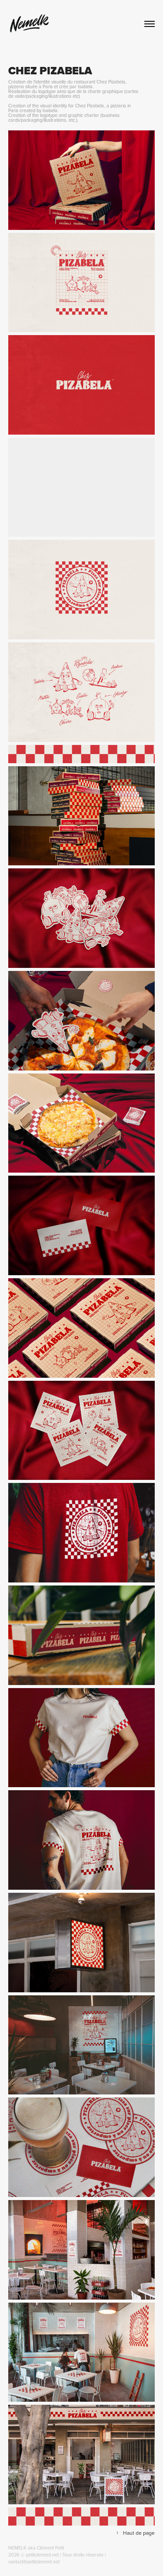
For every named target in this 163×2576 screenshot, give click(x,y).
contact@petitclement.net (34, 2562)
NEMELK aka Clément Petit (36, 2548)
